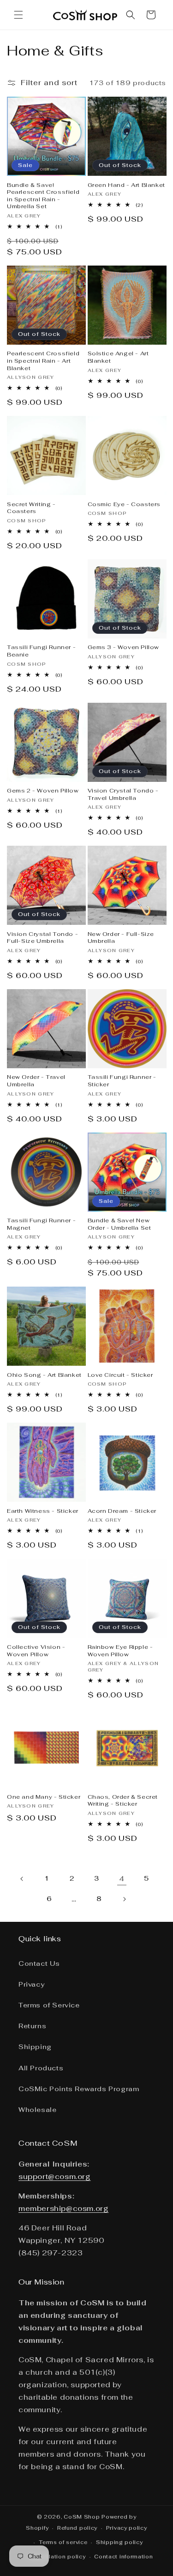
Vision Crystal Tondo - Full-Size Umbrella (42, 938)
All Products (41, 2068)
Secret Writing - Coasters (31, 508)
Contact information (123, 2557)
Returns (32, 2026)
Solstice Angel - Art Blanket (118, 357)
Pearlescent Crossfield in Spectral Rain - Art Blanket (43, 361)
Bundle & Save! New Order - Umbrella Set (119, 1224)
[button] (18, 15)
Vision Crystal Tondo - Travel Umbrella (123, 795)
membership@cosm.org (63, 2208)
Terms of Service (49, 2005)
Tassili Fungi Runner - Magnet (41, 1224)
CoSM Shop (82, 2517)
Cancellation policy (57, 2557)
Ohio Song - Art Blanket (44, 1375)
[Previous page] (22, 1879)
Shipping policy (119, 2542)
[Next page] (124, 1899)
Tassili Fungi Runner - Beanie (41, 651)
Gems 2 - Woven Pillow (43, 791)
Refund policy (77, 2528)
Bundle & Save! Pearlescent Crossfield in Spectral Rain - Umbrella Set (43, 196)
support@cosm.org (55, 2177)
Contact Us (39, 1963)
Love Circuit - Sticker (120, 1375)
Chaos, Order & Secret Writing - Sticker (123, 1801)
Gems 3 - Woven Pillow (124, 647)
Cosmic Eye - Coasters (124, 505)
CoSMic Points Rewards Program (79, 2089)
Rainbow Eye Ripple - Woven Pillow (120, 1651)
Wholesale (37, 2110)
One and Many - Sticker (44, 1797)
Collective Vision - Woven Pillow (36, 1651)
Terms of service (63, 2542)
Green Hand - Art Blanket (126, 185)
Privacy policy (127, 2528)
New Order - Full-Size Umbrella (121, 938)
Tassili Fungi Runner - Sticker (122, 1081)
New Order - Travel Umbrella (36, 1081)
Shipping (35, 2047)
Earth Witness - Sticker (43, 1511)
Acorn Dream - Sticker (122, 1511)
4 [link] (122, 1879)
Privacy (31, 1984)
